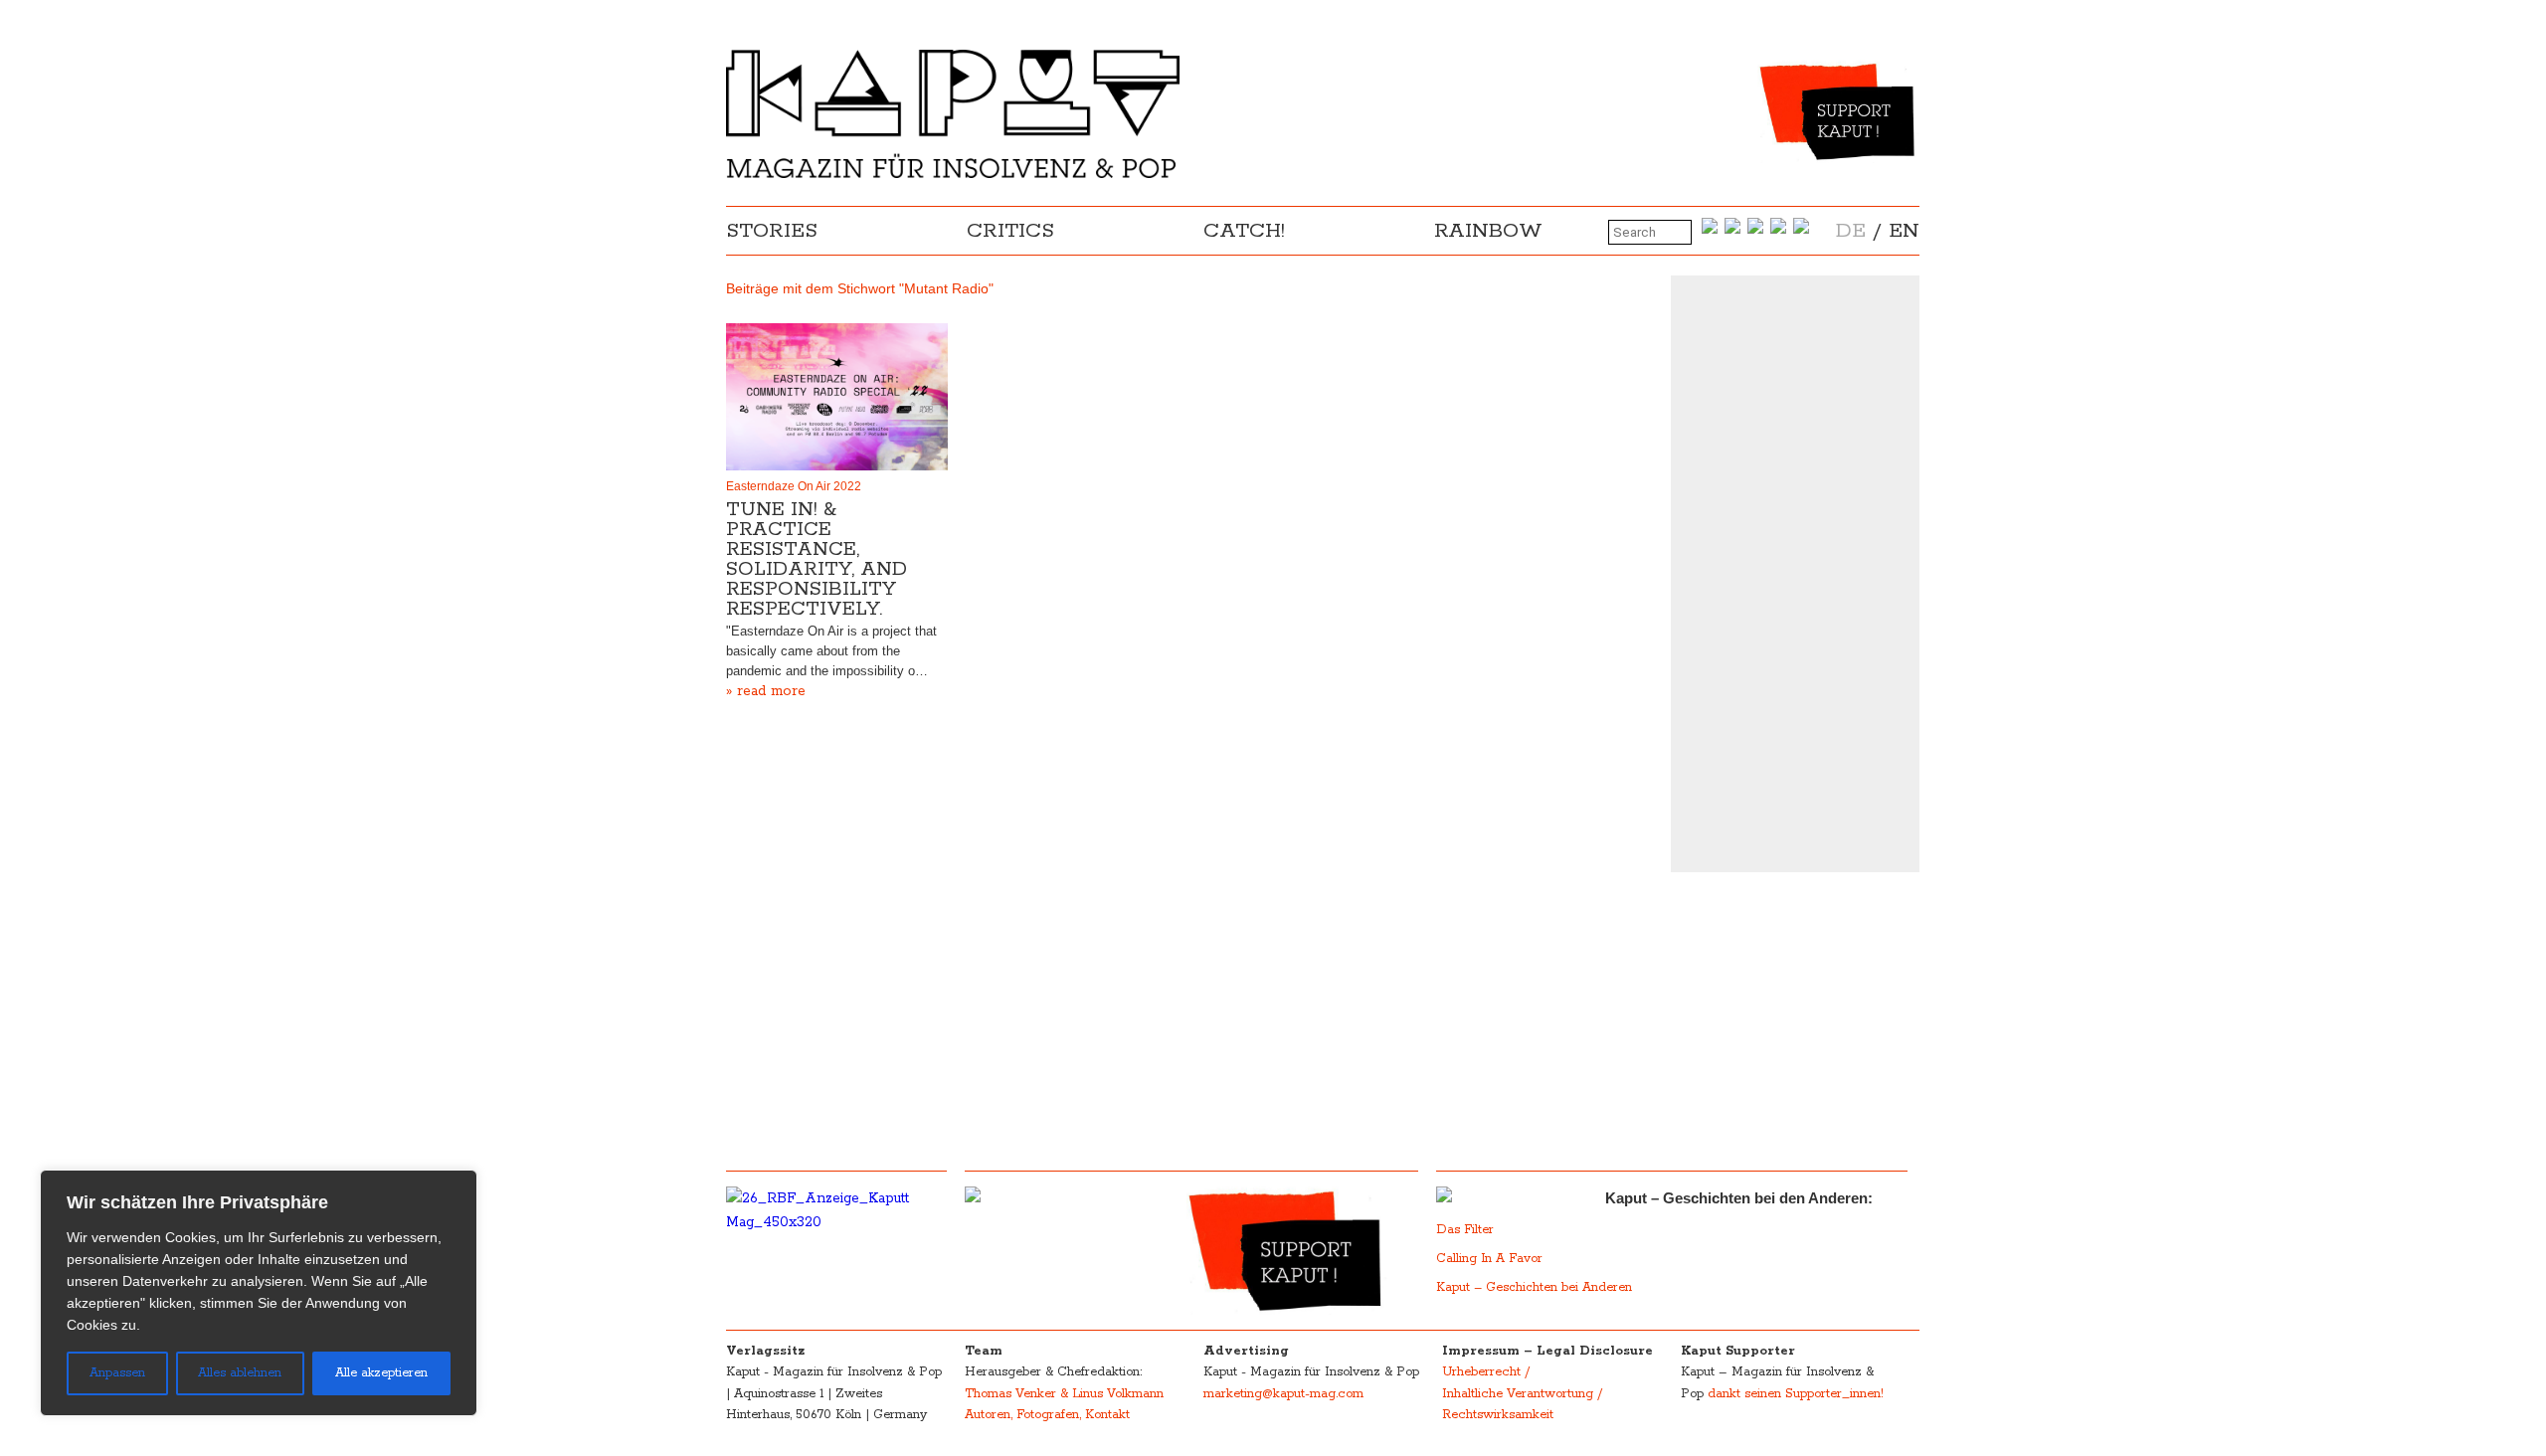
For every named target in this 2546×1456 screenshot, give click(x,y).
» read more (766, 691)
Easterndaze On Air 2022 (794, 486)
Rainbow (1488, 231)
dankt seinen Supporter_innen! (1796, 1394)
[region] (259, 1293)
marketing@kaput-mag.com (1283, 1394)
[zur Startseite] (953, 174)
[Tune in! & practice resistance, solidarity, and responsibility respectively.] (837, 397)
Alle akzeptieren (381, 1373)
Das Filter (1467, 1230)
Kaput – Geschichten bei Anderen (1534, 1287)
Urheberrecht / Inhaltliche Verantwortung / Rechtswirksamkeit (1522, 1393)
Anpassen (117, 1373)
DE (1851, 231)
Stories (772, 231)
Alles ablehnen (240, 1373)
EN (1904, 231)
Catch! (1244, 231)
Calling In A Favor (1489, 1259)
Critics (1010, 231)
